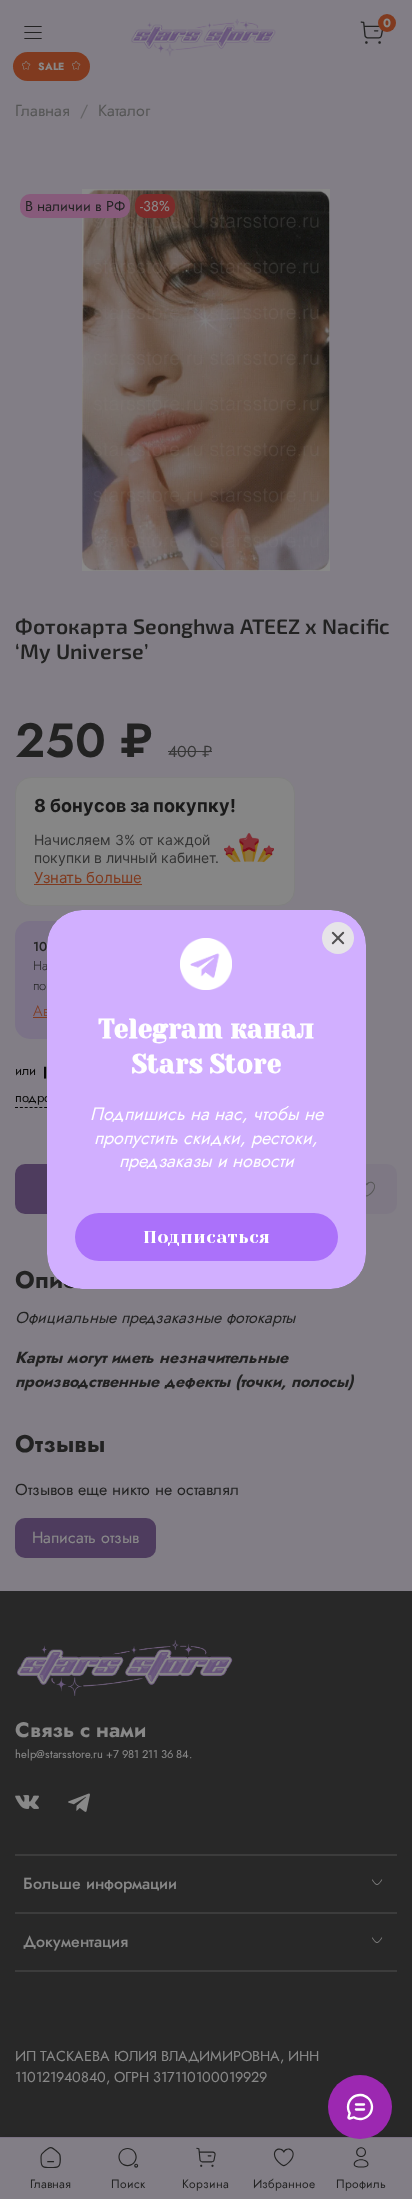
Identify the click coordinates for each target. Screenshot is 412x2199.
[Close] (338, 938)
